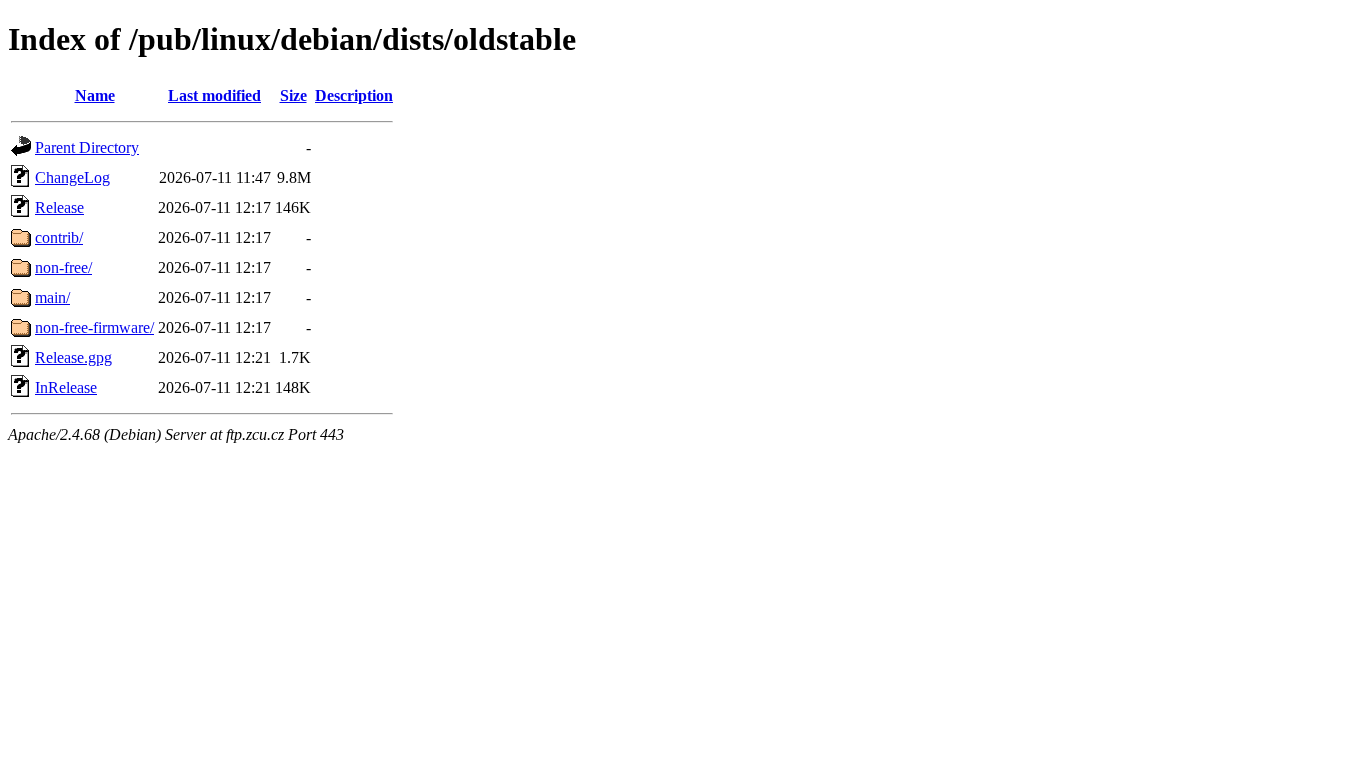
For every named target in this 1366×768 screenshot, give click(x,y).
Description (354, 95)
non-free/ (63, 267)
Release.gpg (73, 357)
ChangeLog (72, 177)
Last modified (214, 95)
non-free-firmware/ (94, 327)
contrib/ (59, 237)
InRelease (66, 387)
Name (95, 95)
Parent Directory (87, 147)
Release (59, 207)
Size (293, 95)
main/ (52, 297)
